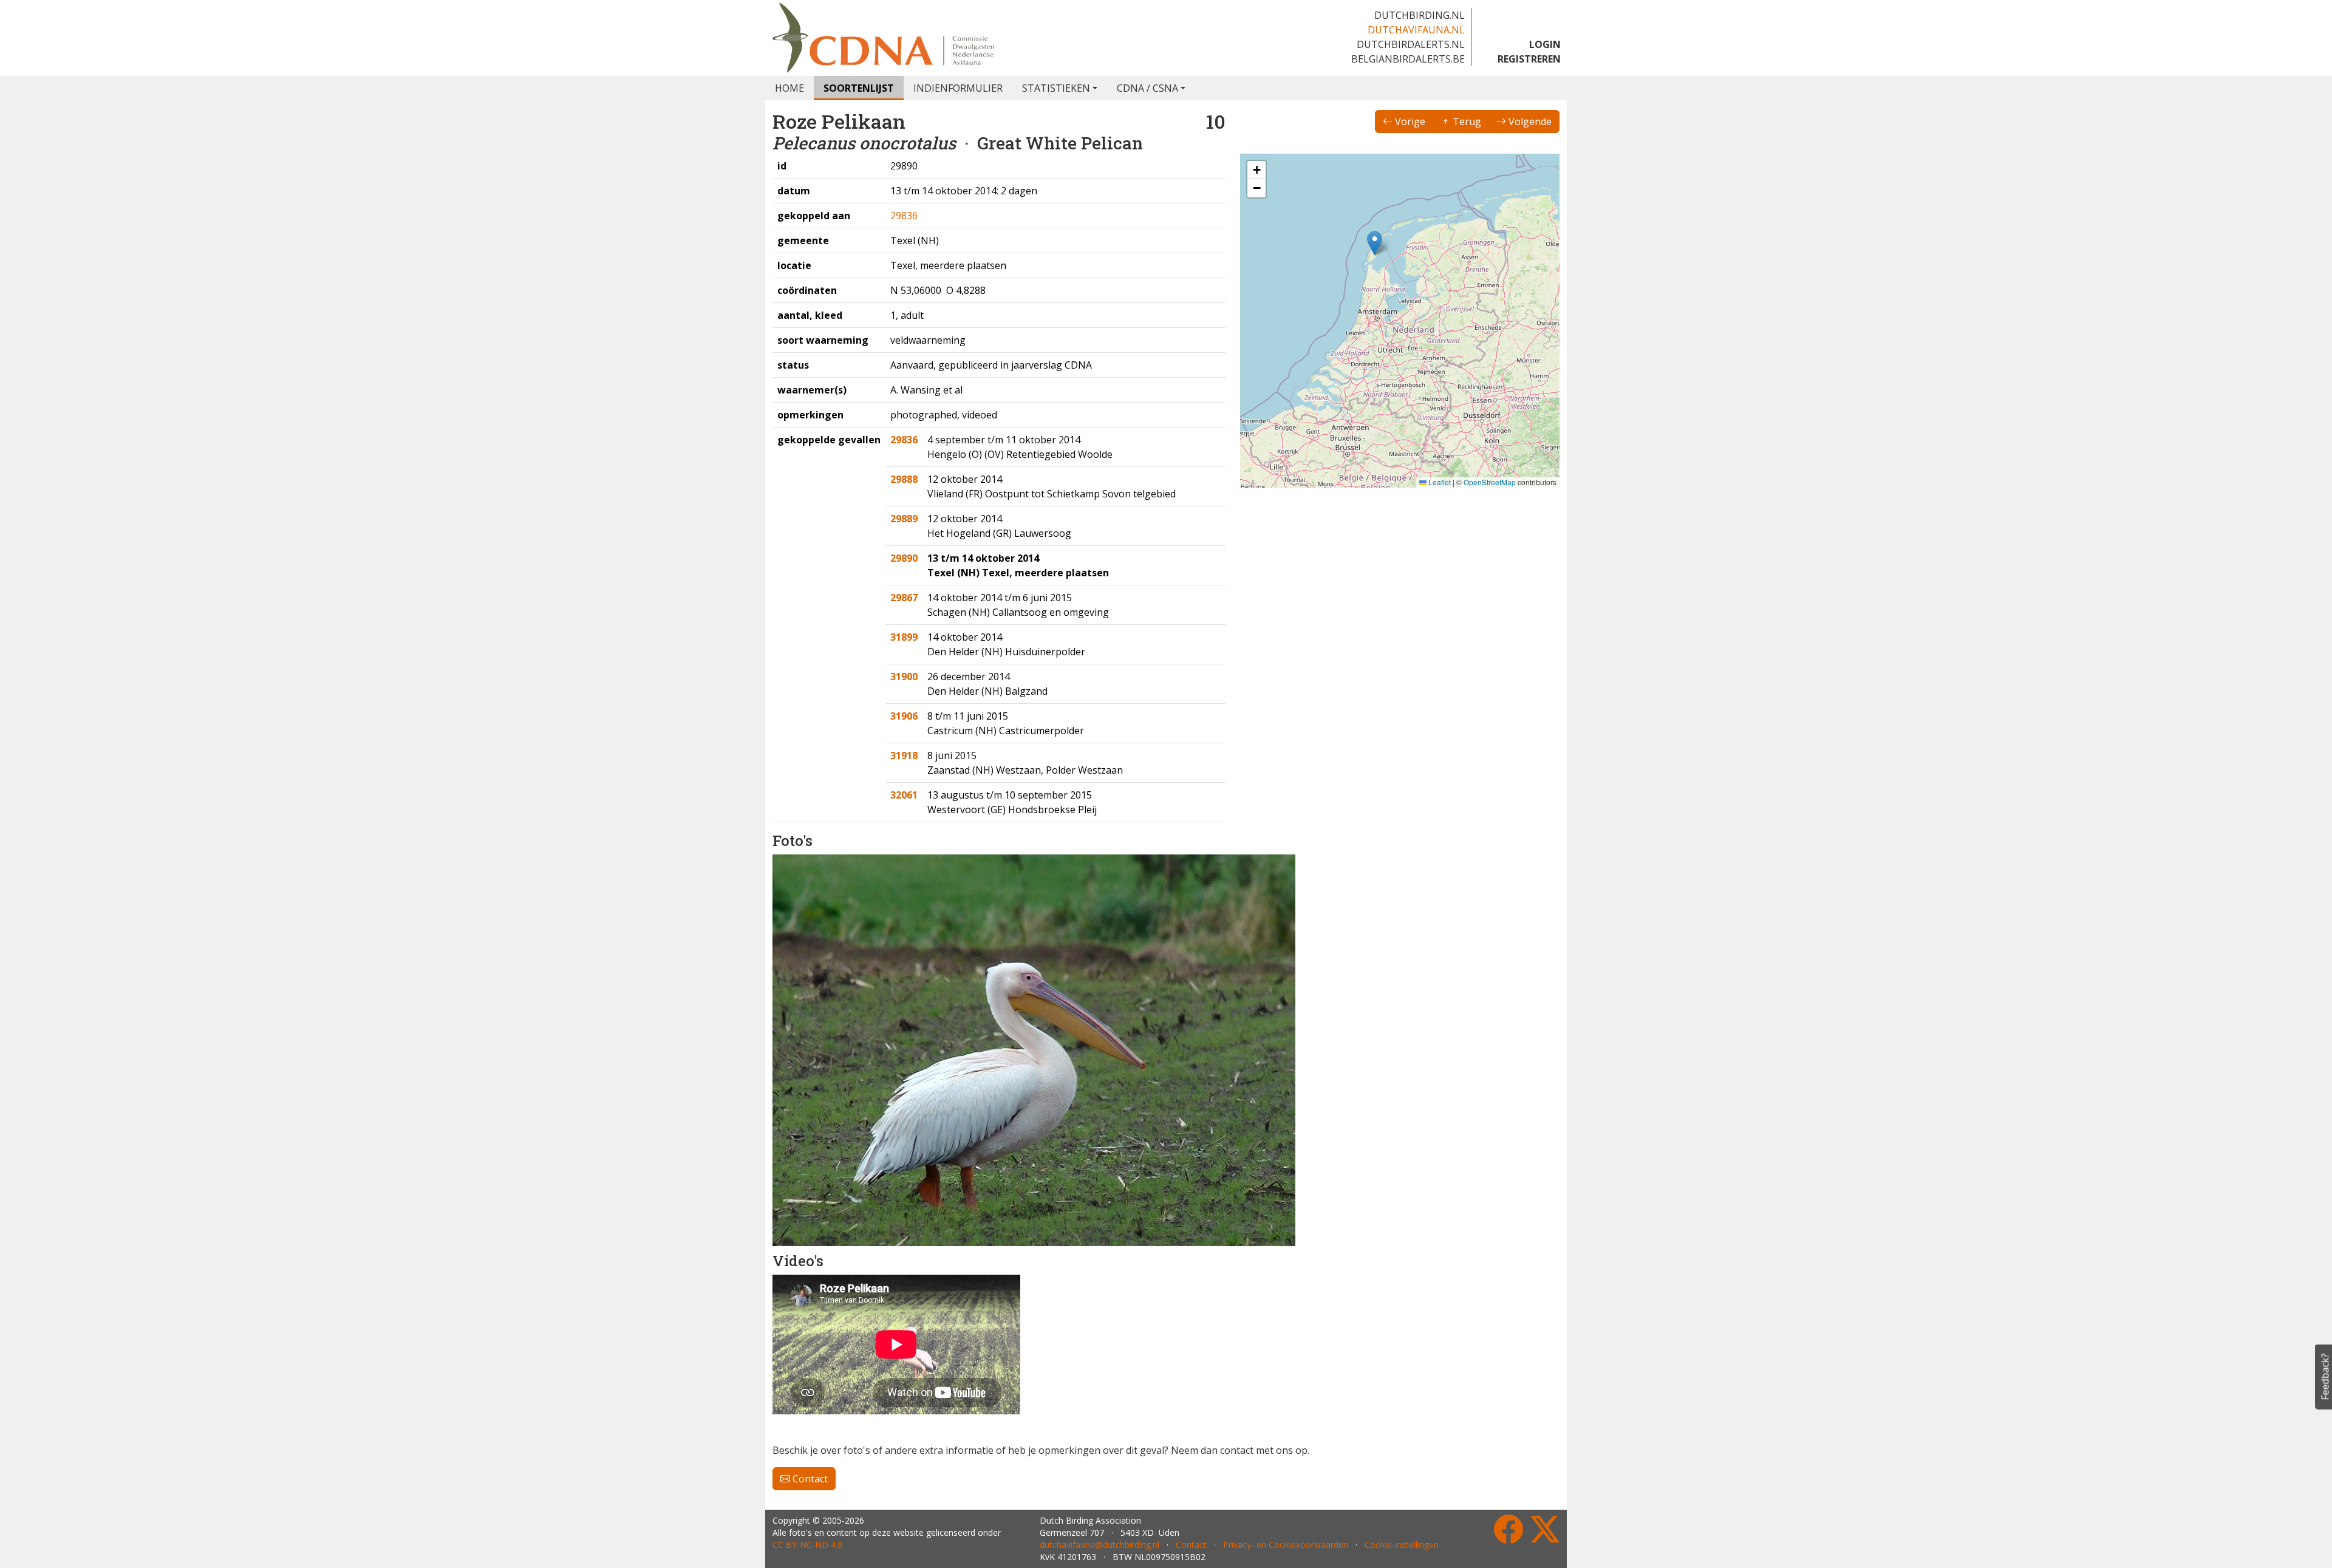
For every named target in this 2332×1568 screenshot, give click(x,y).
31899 (904, 637)
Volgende (1529, 121)
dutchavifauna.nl (1416, 30)
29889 (904, 519)
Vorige (1409, 121)
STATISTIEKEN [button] (1056, 88)
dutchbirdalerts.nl (1411, 44)
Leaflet (1439, 482)
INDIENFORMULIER (958, 88)
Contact (809, 1479)
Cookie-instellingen (1402, 1545)
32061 (904, 795)
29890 (904, 558)
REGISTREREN (1529, 59)
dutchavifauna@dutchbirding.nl (1100, 1545)
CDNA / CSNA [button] (1147, 88)
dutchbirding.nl (1420, 15)
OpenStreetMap (1490, 482)
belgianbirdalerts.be (1408, 59)
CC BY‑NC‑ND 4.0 (807, 1545)
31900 (904, 677)
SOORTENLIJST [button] (859, 88)
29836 (904, 216)
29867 (904, 598)
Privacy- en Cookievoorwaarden (1286, 1545)
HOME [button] (789, 88)
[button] (1375, 243)
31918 (904, 755)
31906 (904, 716)
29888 (904, 479)
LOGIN (1545, 44)
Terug (1466, 121)
